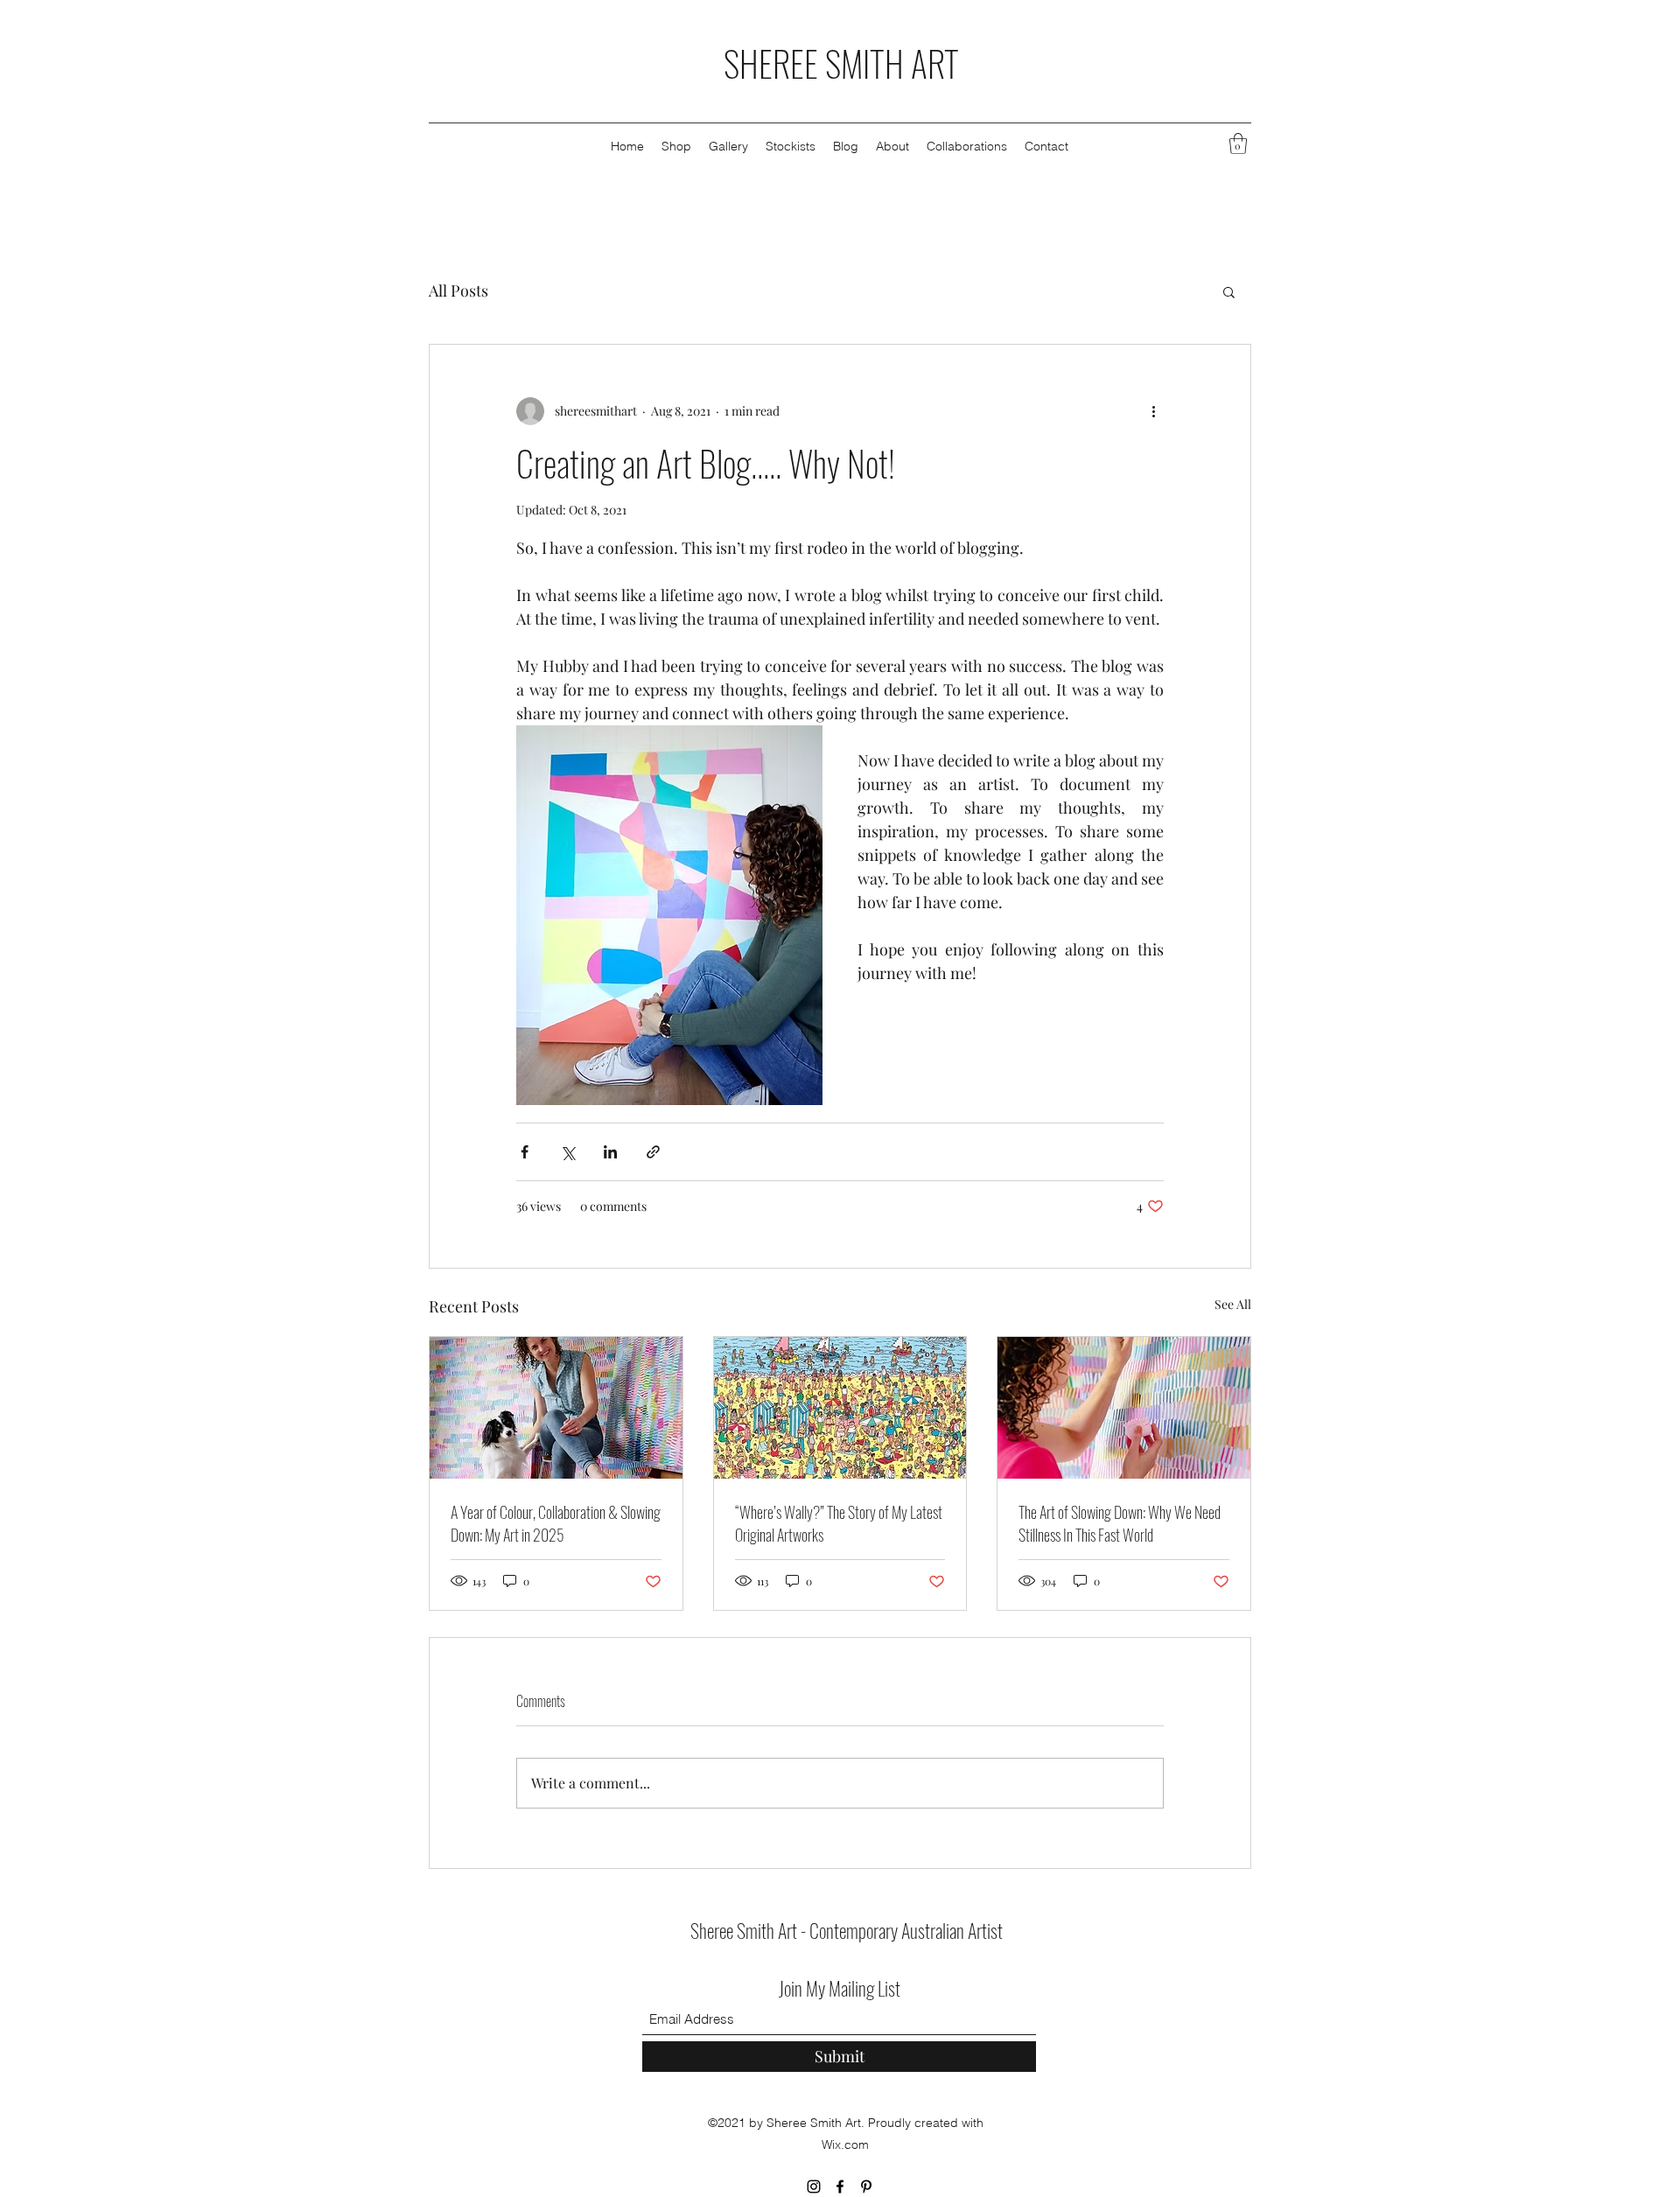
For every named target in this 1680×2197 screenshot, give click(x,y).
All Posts (458, 290)
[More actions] (1153, 411)
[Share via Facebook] (525, 1152)
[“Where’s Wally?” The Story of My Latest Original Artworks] (840, 1408)
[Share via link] (653, 1152)
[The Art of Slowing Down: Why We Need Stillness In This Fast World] (1124, 1408)
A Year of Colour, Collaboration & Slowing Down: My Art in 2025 (556, 1523)
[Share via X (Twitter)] (567, 1152)
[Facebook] (840, 2187)
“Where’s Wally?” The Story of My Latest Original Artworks (839, 1523)
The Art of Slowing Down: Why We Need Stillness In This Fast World (1120, 1523)
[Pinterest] (866, 2187)
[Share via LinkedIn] (610, 1152)
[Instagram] (814, 2187)
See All (1233, 1304)
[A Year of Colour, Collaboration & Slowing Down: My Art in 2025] (556, 1408)
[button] (1238, 143)
